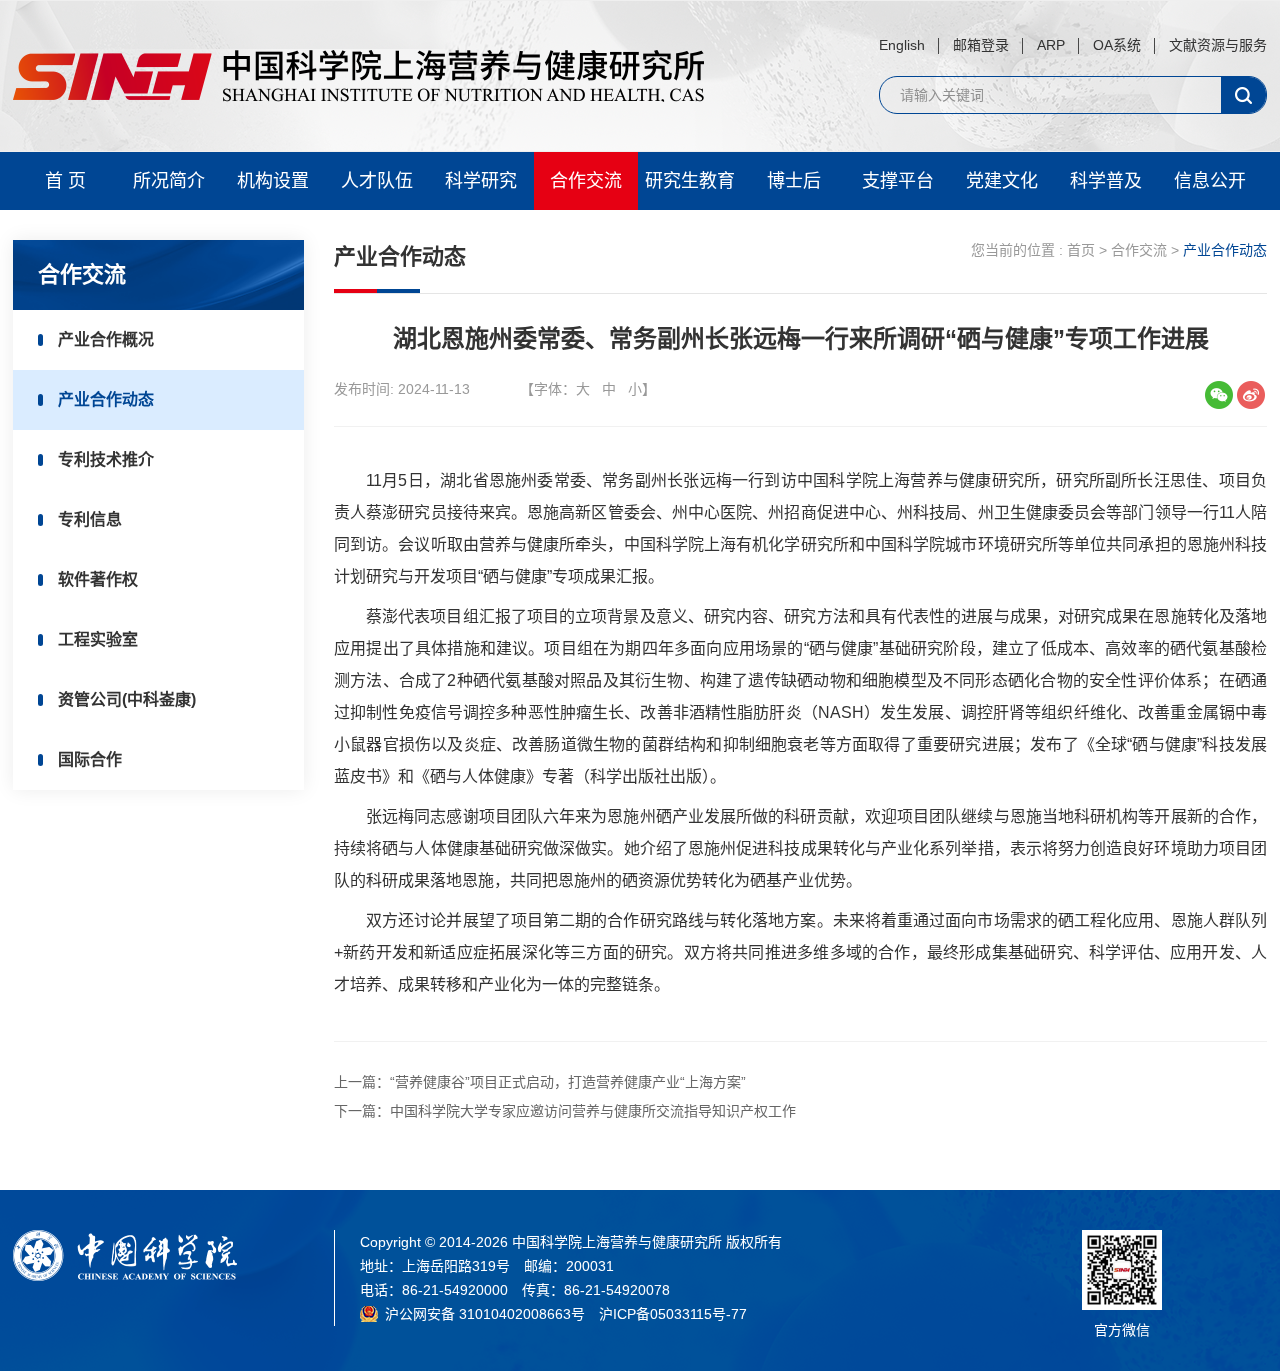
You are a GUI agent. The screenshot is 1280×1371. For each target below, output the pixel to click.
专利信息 (90, 519)
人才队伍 (377, 181)
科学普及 (1106, 181)
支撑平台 (898, 181)
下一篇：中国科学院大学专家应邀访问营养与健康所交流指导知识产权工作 (565, 1111)
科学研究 (481, 181)
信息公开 (1210, 181)
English (902, 45)
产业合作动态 (106, 399)
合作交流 (586, 181)
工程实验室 (98, 639)
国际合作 (90, 759)
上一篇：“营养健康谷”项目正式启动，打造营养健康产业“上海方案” (540, 1082)
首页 (1081, 250)
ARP (1051, 45)
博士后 (794, 181)
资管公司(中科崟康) (127, 699)
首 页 (65, 181)
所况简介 (169, 181)
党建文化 (1002, 181)
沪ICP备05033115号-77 (673, 1314)
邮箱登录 (981, 45)
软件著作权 (98, 579)
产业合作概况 (106, 339)
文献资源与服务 (1218, 45)
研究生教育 (690, 181)
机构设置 (273, 181)
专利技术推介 (106, 459)
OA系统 (1117, 45)
